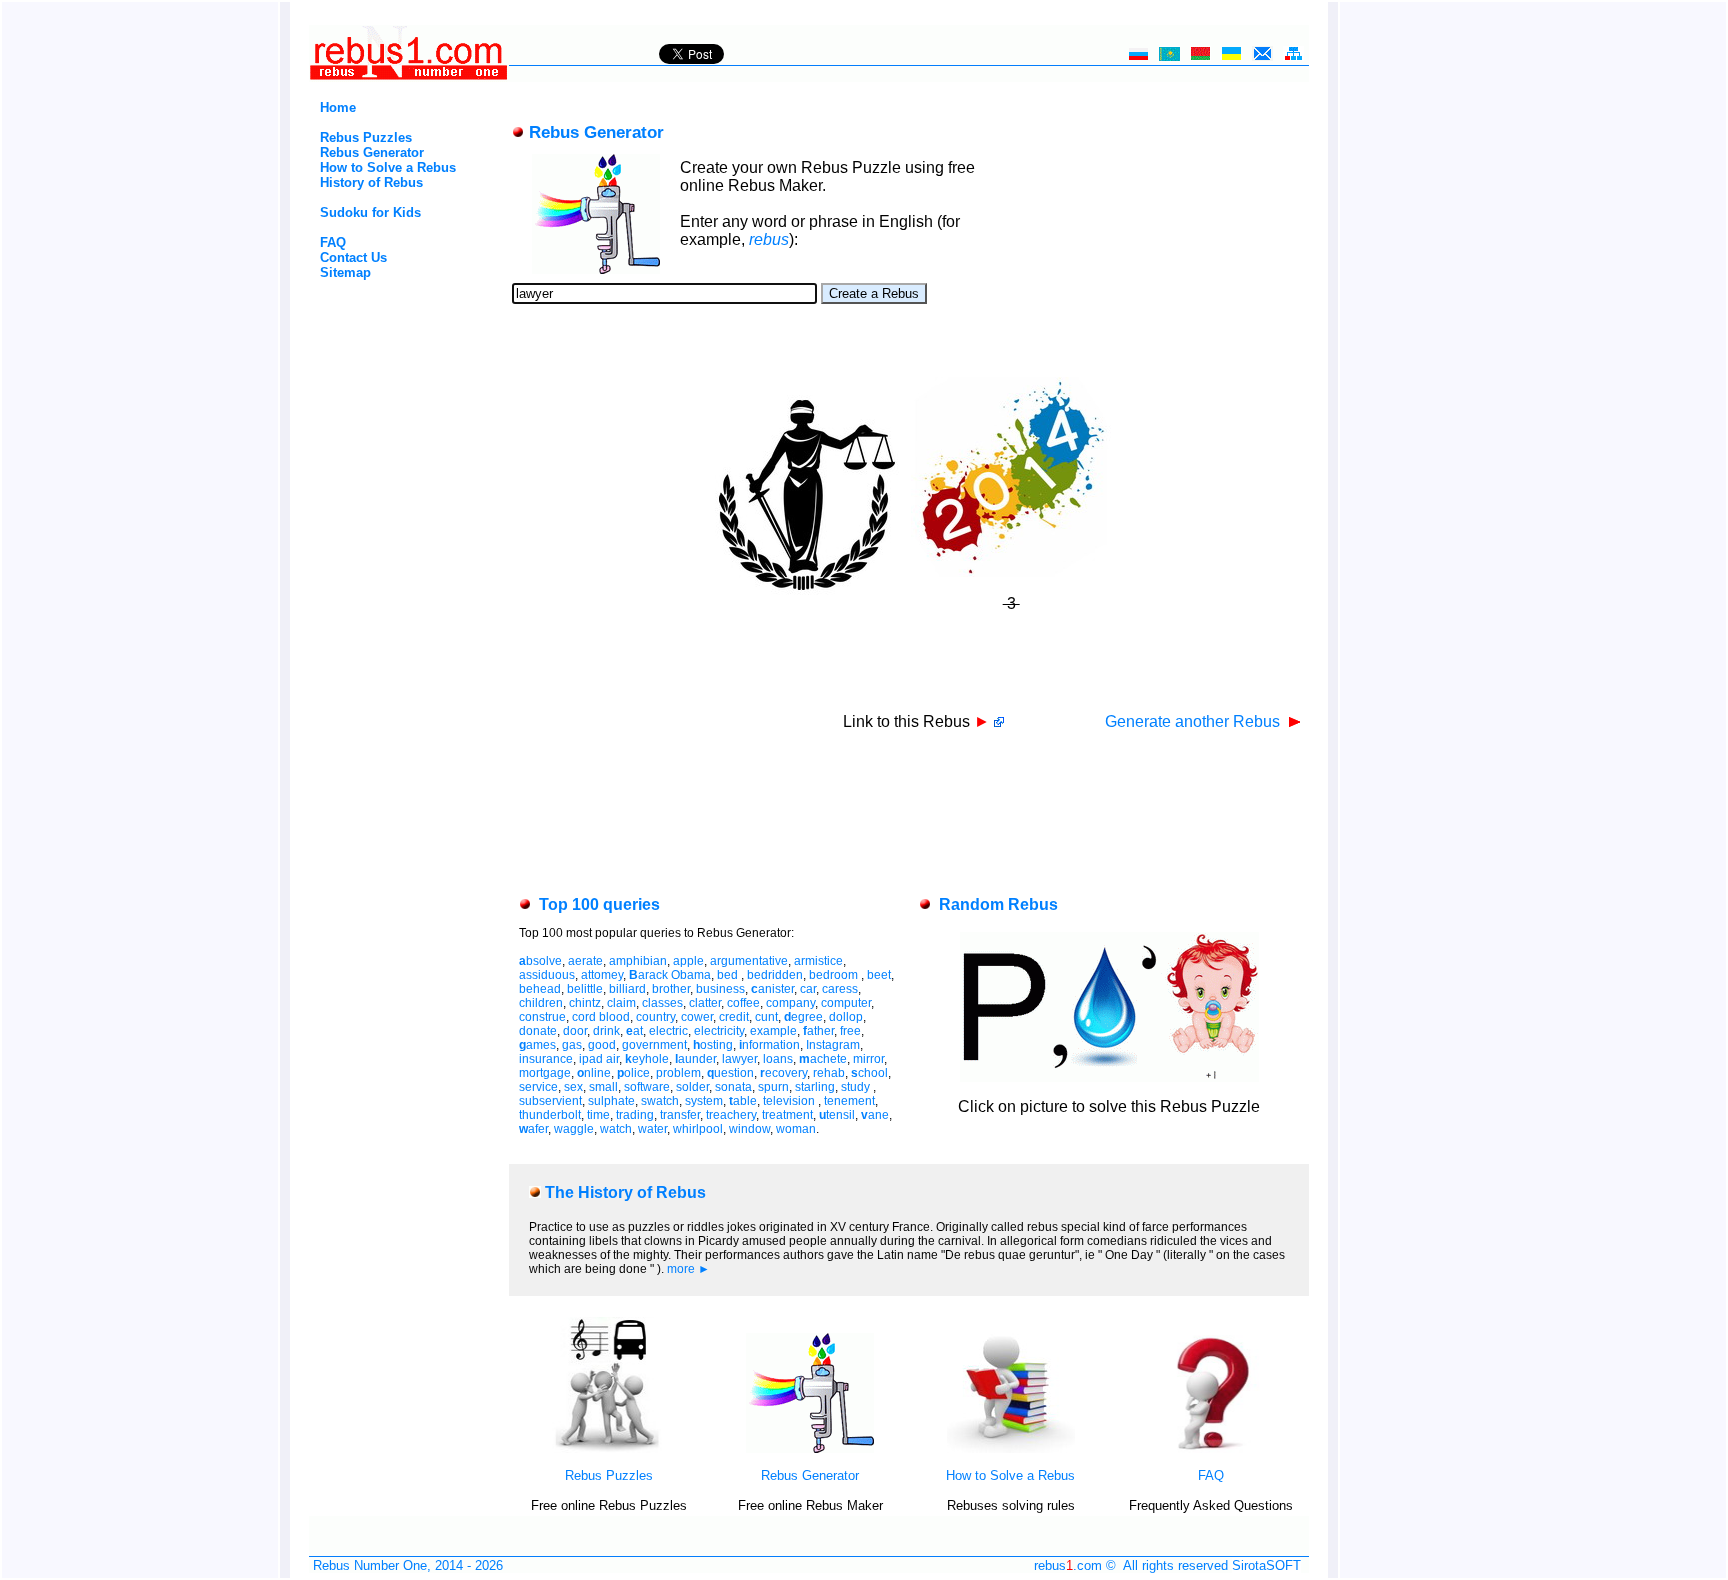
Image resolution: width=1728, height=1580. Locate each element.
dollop (846, 1017)
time (598, 1115)
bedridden (775, 975)
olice (633, 1073)
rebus (769, 239)
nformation (769, 1045)
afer (533, 1129)
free (850, 1031)
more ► (688, 1269)
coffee (743, 1003)
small (603, 1087)
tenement (849, 1101)
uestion (730, 1073)
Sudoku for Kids (370, 212)
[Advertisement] (374, 364)
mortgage (545, 1073)
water (652, 1129)
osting (713, 1045)
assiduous (547, 975)
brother (671, 989)
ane (875, 1115)
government (654, 1045)
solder (692, 1087)
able (743, 1101)
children (541, 1003)
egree (803, 1017)
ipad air (599, 1059)
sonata (733, 1087)
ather (818, 1031)
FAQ (333, 242)
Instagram (833, 1045)
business (720, 989)
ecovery (783, 1073)
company (790, 1003)
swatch (660, 1101)
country (655, 1017)
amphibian (638, 961)
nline (594, 1073)
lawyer (739, 1059)
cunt (766, 1017)
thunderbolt (550, 1115)
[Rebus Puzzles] (609, 1448)
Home (338, 107)
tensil (837, 1115)
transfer (680, 1115)
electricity (719, 1031)
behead (540, 989)
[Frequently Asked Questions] (1211, 1448)
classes (662, 1003)
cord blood (601, 1017)
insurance (546, 1059)
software (647, 1087)
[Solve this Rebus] (1109, 1076)
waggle (574, 1129)
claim (621, 1003)
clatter (705, 1003)
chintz (585, 1003)
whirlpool (698, 1129)
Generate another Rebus (1194, 721)
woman (796, 1129)
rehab (829, 1073)
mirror (868, 1059)
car (808, 989)
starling (815, 1087)
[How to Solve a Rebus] (1011, 1448)
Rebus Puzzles (366, 137)
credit (734, 1017)
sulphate (611, 1101)
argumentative (749, 961)
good (602, 1045)
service (538, 1087)
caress (840, 989)
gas (572, 1045)
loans (778, 1059)
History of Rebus (371, 182)
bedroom (835, 975)
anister (772, 989)
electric (668, 1031)
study (857, 1087)
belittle (585, 989)
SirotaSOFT (1266, 1565)
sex (573, 1087)
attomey (602, 975)
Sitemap (345, 272)
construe (542, 1017)
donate (538, 1031)
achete (823, 1059)
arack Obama (670, 975)
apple (688, 961)
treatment (787, 1115)
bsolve (540, 961)
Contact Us (353, 257)
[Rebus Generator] (810, 1448)
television (790, 1101)
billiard (627, 989)
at (634, 1031)
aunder (695, 1059)
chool (869, 1073)
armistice (818, 961)
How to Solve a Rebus (388, 167)
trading (635, 1115)
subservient (550, 1101)
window (749, 1129)
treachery (731, 1115)
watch (616, 1129)
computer (846, 1003)
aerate (585, 961)
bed (729, 975)
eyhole (647, 1059)
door (575, 1031)
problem (678, 1073)
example (773, 1031)
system (704, 1101)
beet (879, 975)
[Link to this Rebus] (999, 721)
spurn (773, 1087)
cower (697, 1017)
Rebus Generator (372, 152)
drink (606, 1031)
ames (537, 1045)
